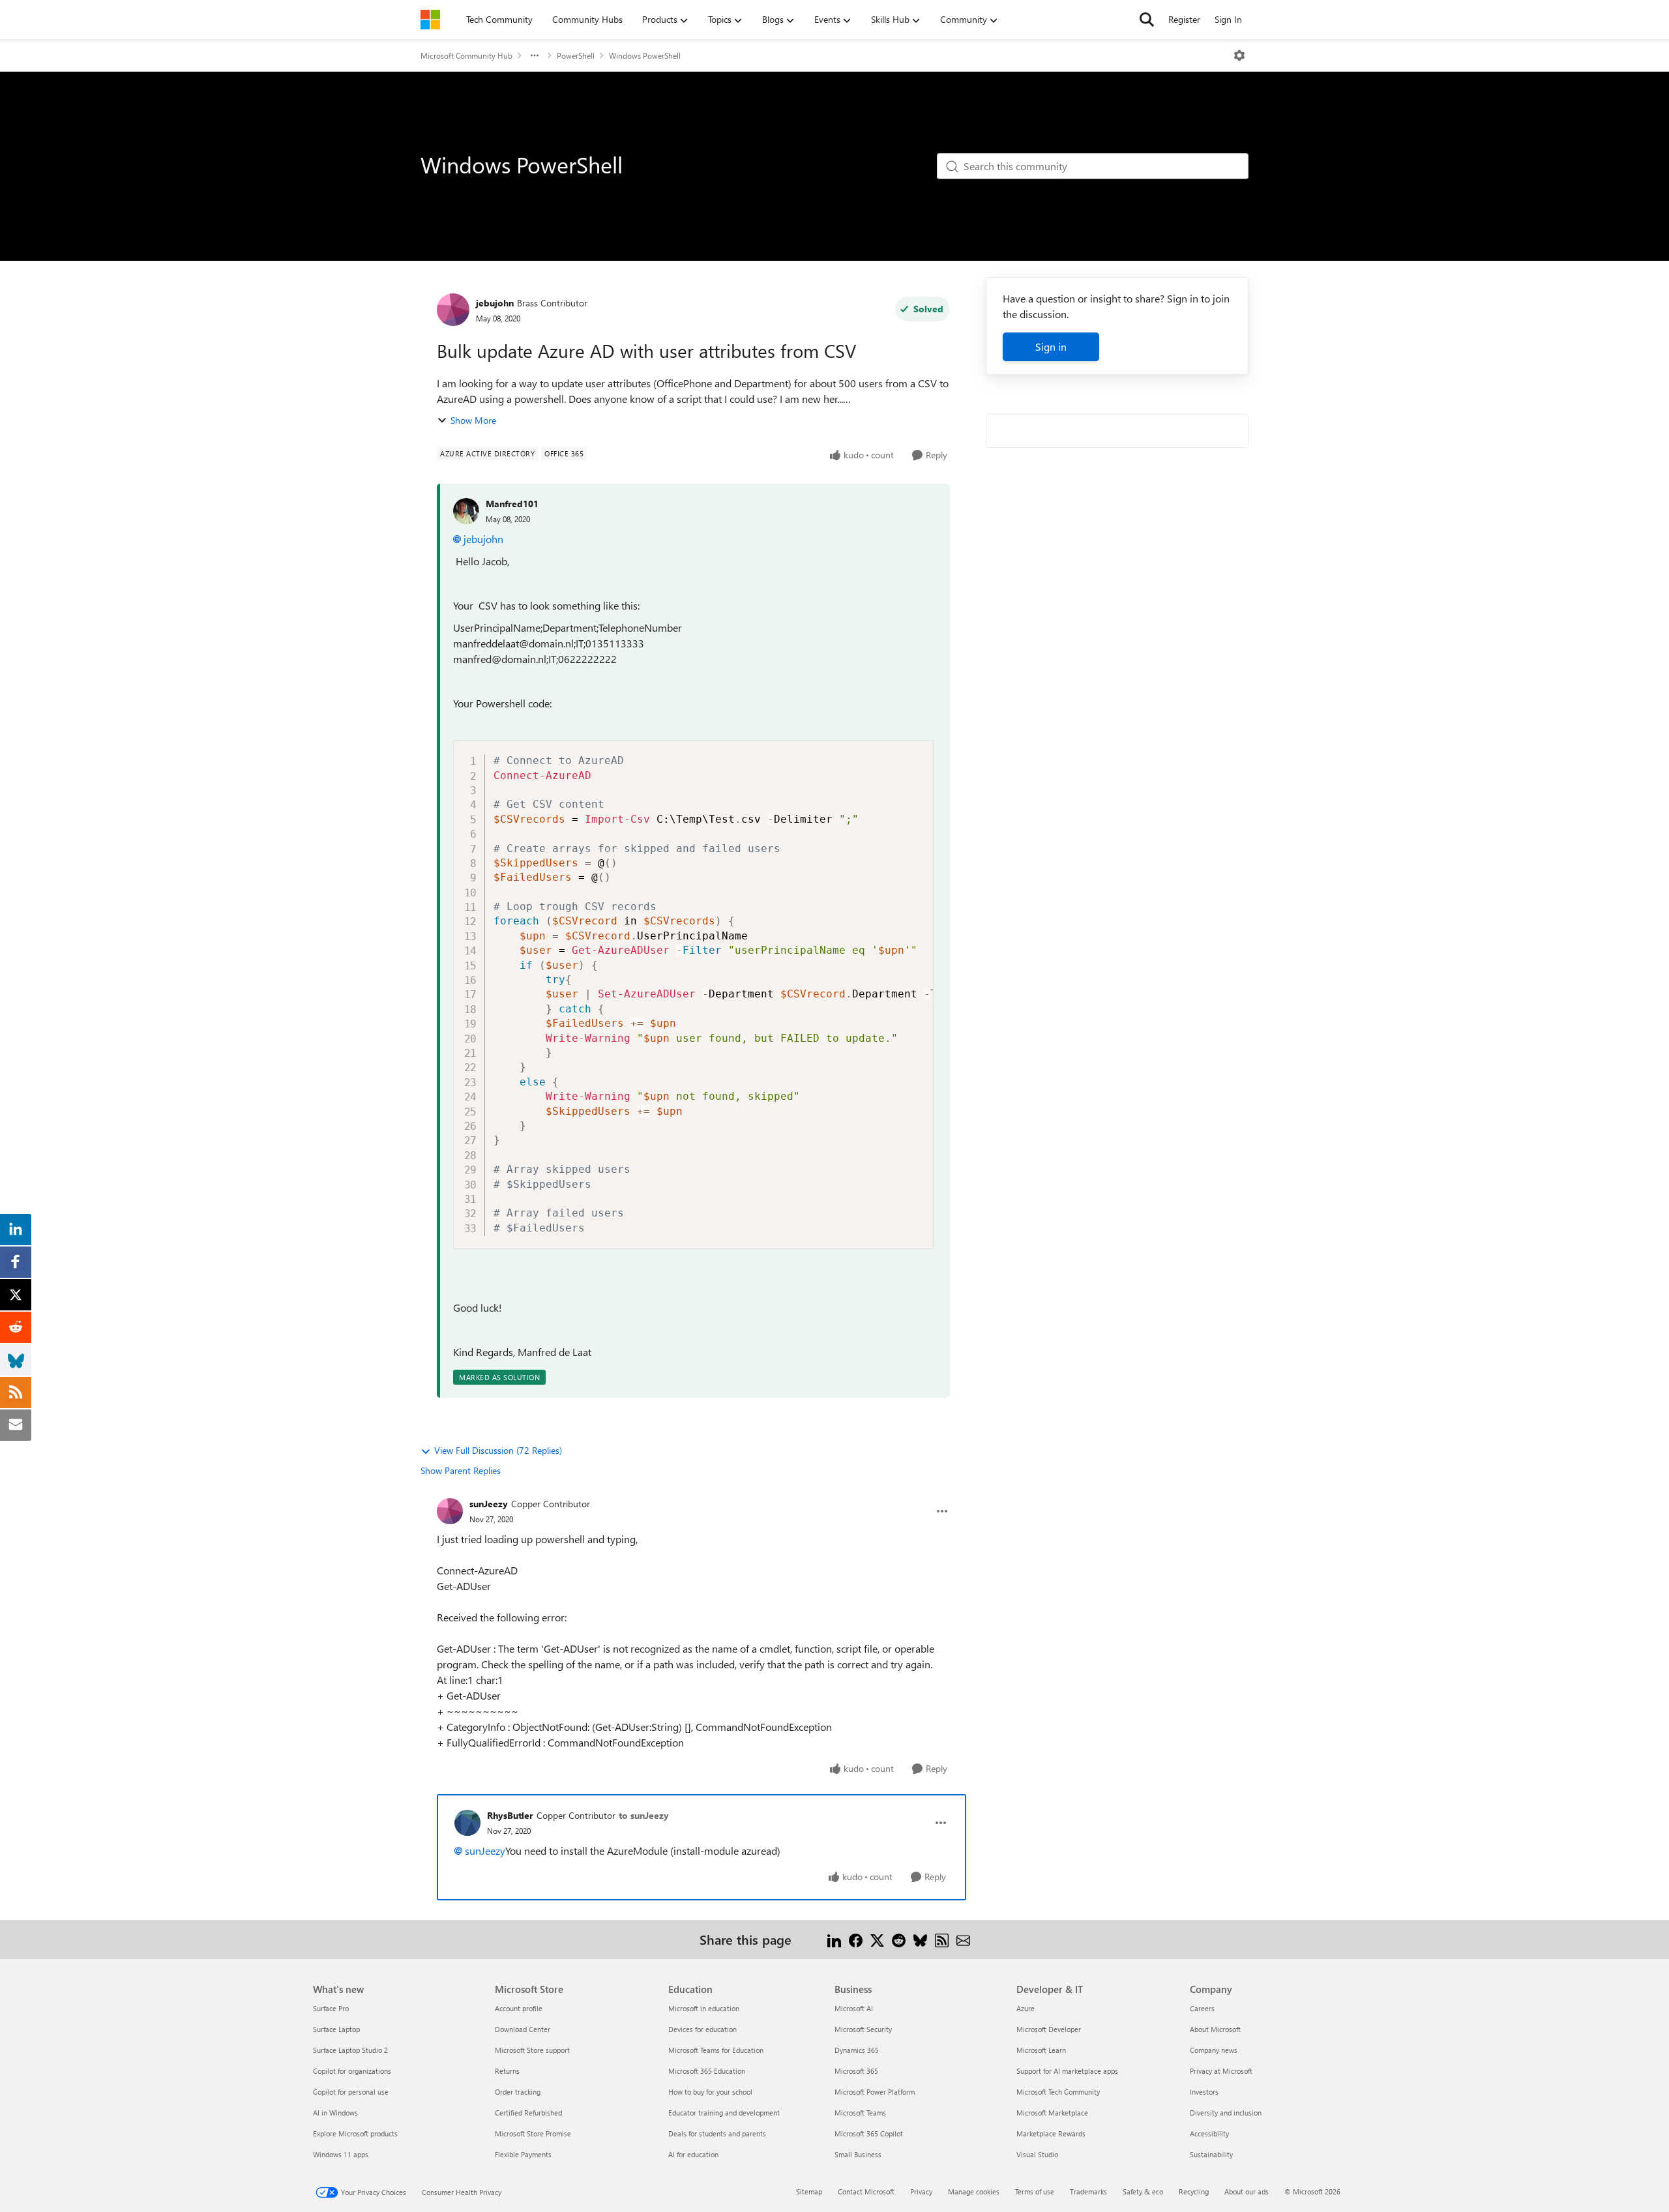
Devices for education (702, 2029)
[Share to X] (877, 1939)
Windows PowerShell (645, 55)
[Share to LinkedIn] (834, 1939)
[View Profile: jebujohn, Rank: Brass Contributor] (453, 310)
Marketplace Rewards (1051, 2133)
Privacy (921, 2191)
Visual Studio (1037, 2154)
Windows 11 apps (341, 2154)
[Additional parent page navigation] (535, 55)
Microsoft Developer (1049, 2029)
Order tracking (518, 2092)
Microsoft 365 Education (707, 2071)
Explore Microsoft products (355, 2133)
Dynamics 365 (857, 2050)
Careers (1202, 2008)
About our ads (1247, 2191)
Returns (507, 2071)
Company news (1214, 2050)
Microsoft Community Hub (466, 55)
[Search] (1147, 20)
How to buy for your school (710, 2092)
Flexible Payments (523, 2154)
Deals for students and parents (717, 2133)
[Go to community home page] (430, 20)
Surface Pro (331, 2008)
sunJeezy (489, 1504)
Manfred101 (512, 504)
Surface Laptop (336, 2029)
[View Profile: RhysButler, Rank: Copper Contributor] (467, 1823)
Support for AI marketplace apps (1067, 2071)
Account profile (519, 2008)
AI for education (693, 2154)
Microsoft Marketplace (1052, 2113)
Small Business (858, 2154)
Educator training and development (724, 2113)
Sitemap (809, 2191)
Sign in (1051, 347)
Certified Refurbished (528, 2113)
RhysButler (510, 1815)
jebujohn (495, 303)
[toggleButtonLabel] (1239, 55)
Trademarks (1088, 2191)
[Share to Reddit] (899, 1939)
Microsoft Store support (532, 2050)
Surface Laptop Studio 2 (350, 2050)
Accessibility (1209, 2133)
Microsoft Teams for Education (716, 2050)
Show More (473, 420)
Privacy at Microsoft (1221, 2071)
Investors (1204, 2092)
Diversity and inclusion (1226, 2113)
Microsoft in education (704, 2008)
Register (1184, 19)
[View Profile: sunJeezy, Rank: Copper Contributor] (450, 1511)
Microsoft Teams (860, 2113)
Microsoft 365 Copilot (869, 2133)
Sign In (1228, 19)
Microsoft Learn (1041, 2050)
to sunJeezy (644, 1815)
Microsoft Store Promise (533, 2133)
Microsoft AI (854, 2008)
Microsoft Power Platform (875, 2092)
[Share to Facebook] (856, 1939)
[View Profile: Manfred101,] (466, 511)
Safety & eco (1143, 2191)
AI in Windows (335, 2113)
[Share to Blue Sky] (920, 1939)
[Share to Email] (963, 1939)
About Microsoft (1215, 2029)
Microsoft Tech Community (1058, 2092)
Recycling (1194, 2191)
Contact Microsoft (866, 2191)
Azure (1026, 2008)
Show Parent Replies (461, 1470)
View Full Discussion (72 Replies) (498, 1450)
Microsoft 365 (856, 2071)
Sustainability (1211, 2154)
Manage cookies (974, 2191)
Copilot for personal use (351, 2092)
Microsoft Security (863, 2029)
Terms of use (1035, 2191)
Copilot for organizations (352, 2071)
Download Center (523, 2029)
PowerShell (576, 55)
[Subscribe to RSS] (942, 1939)
